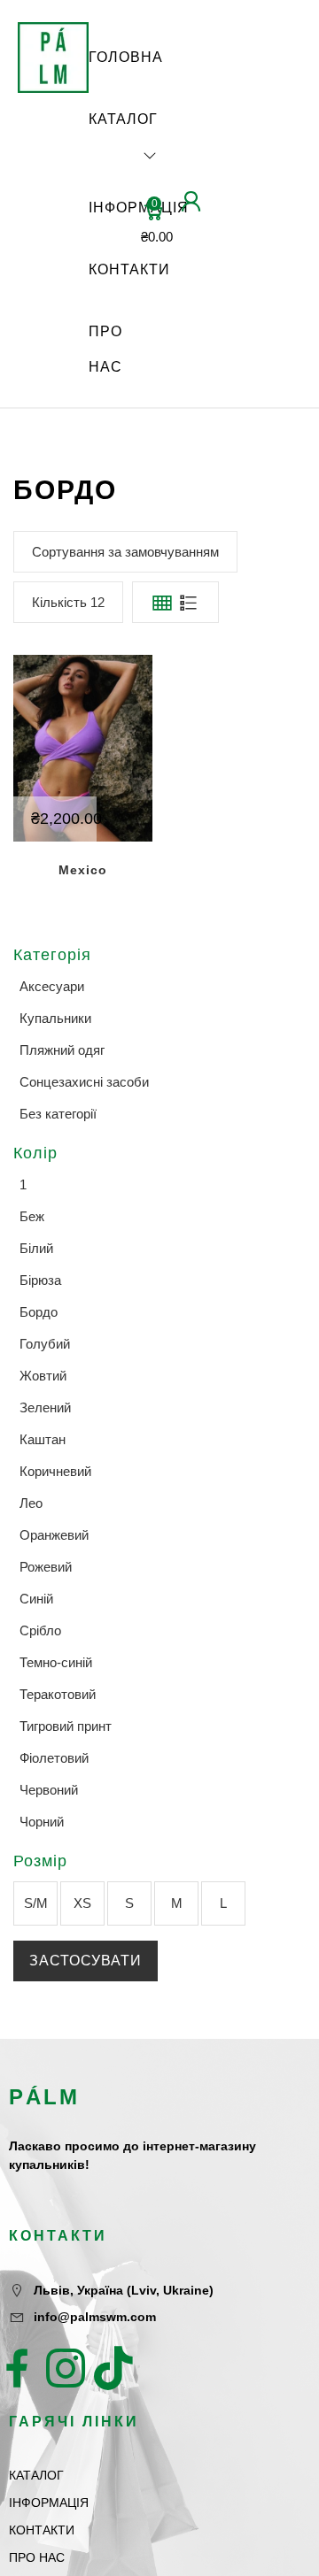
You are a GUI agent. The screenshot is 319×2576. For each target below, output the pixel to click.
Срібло (40, 1630)
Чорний (42, 1822)
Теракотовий (58, 1694)
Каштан (43, 1439)
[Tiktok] (113, 2368)
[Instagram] (66, 2368)
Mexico (83, 870)
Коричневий (55, 1471)
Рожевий (46, 1567)
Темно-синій (56, 1662)
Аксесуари (52, 986)
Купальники (55, 1018)
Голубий (45, 1344)
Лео (31, 1503)
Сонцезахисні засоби (84, 1082)
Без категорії (58, 1114)
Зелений (45, 1407)
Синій (36, 1599)
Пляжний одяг (62, 1050)
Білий (36, 1248)
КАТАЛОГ (123, 119)
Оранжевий (54, 1535)
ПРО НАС (105, 349)
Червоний (49, 1790)
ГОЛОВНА (126, 57)
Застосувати (86, 1961)
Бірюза (40, 1280)
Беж (32, 1216)
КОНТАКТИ (129, 269)
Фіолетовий (54, 1758)
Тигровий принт (66, 1726)
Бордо (39, 1312)
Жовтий (43, 1376)
